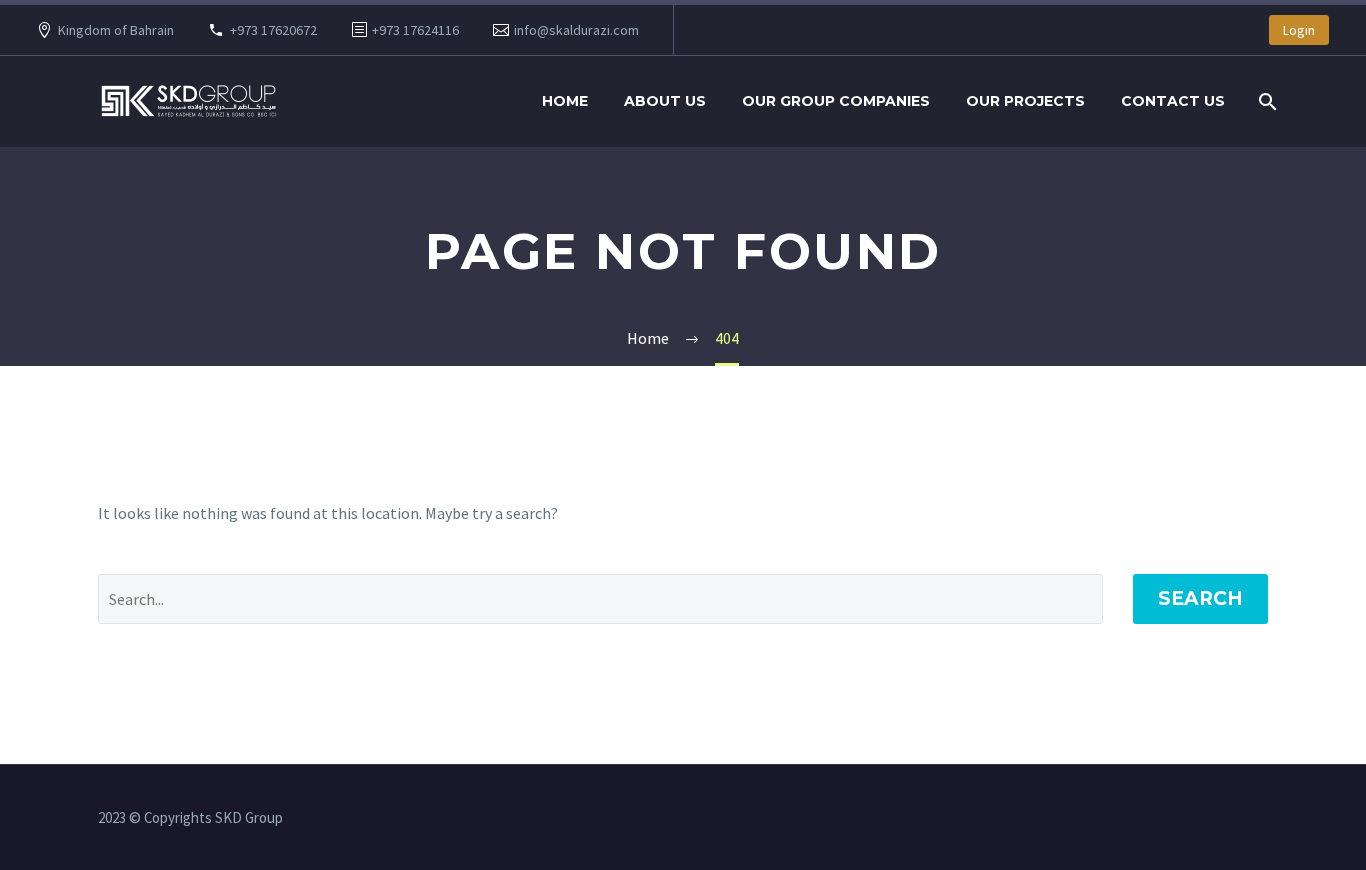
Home (565, 101)
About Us (665, 101)
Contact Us (1173, 101)
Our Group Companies (836, 101)
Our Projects (1025, 101)
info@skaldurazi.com (576, 30)
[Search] (1265, 101)
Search (1200, 598)
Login (1299, 30)
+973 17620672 (273, 30)
